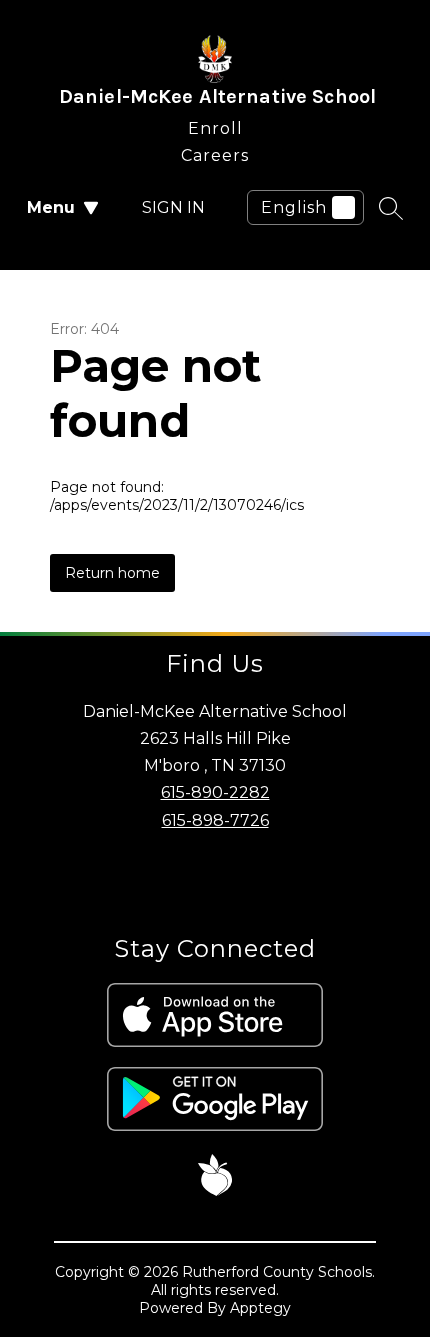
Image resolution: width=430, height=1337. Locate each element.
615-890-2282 (215, 792)
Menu (51, 207)
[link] (215, 124)
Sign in (173, 207)
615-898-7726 (215, 820)
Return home (112, 573)
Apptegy (260, 1308)
